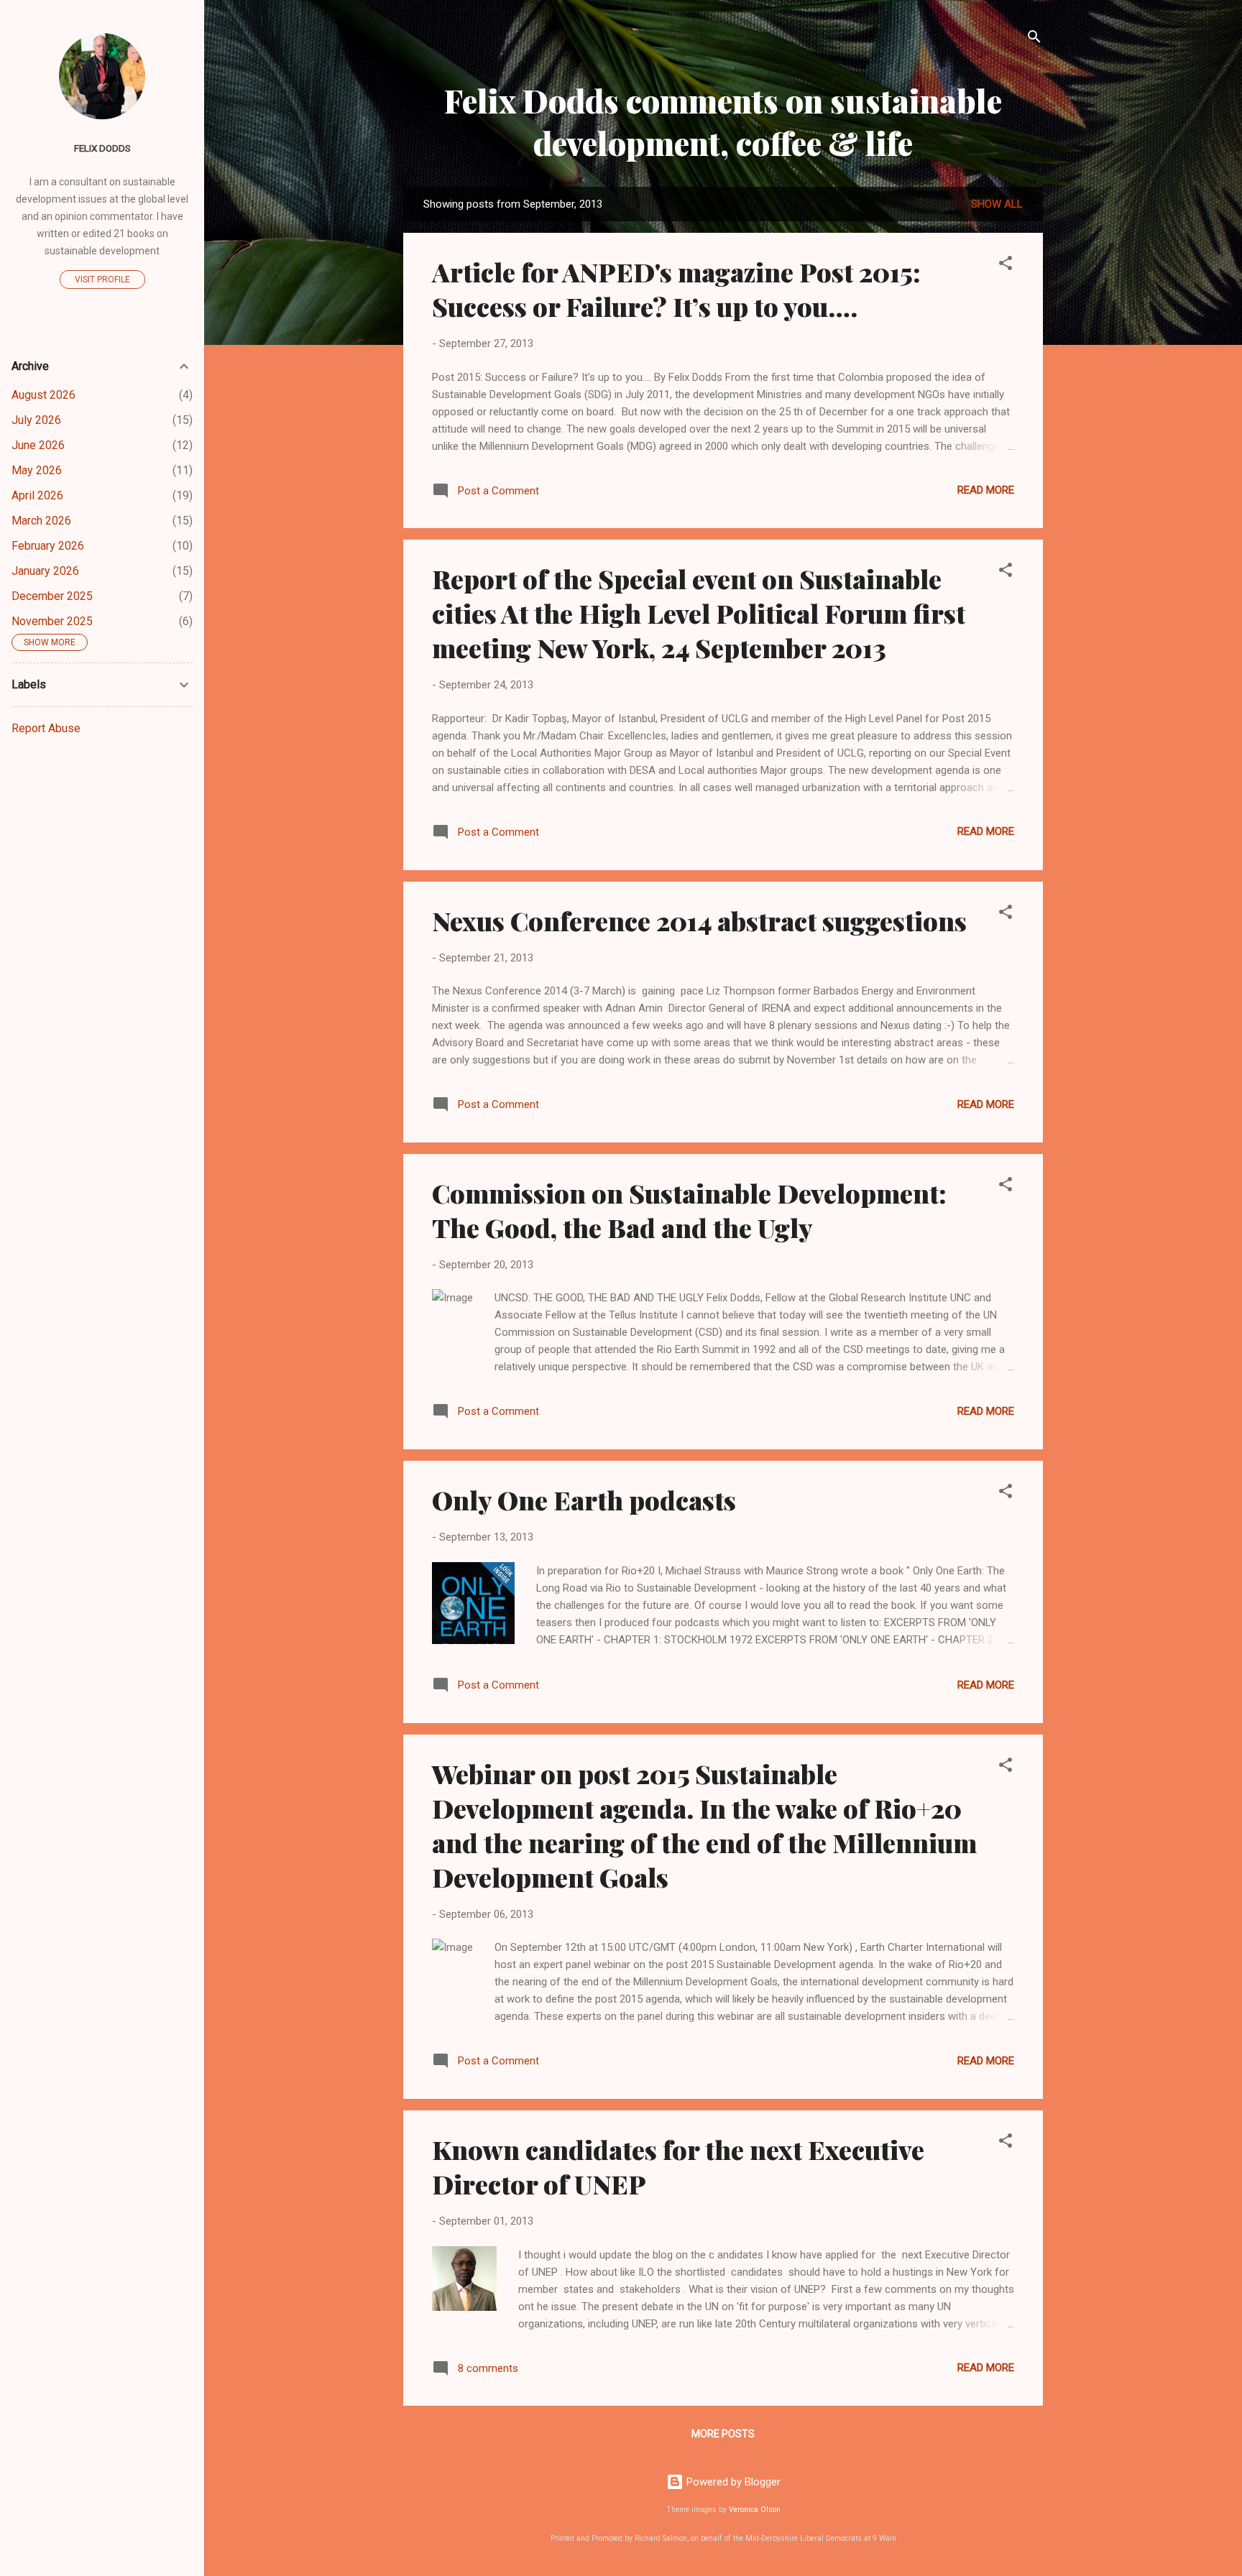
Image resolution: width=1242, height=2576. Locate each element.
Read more (986, 490)
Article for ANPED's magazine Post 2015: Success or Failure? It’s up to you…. (676, 289)
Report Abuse (46, 728)
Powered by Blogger (732, 2482)
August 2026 (43, 395)
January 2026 (45, 571)
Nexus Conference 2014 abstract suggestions (699, 920)
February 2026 (48, 546)
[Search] (1034, 39)
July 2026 (36, 420)
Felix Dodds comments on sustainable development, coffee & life (723, 121)
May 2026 (37, 470)
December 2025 (52, 596)
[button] (1006, 266)
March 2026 (41, 521)
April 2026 (37, 495)
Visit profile (102, 280)
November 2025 (52, 621)
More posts (723, 2434)
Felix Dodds (102, 148)
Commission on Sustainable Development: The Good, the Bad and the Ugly (689, 1210)
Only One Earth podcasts (584, 1500)
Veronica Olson (755, 2510)
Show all (997, 204)
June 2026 (38, 445)
